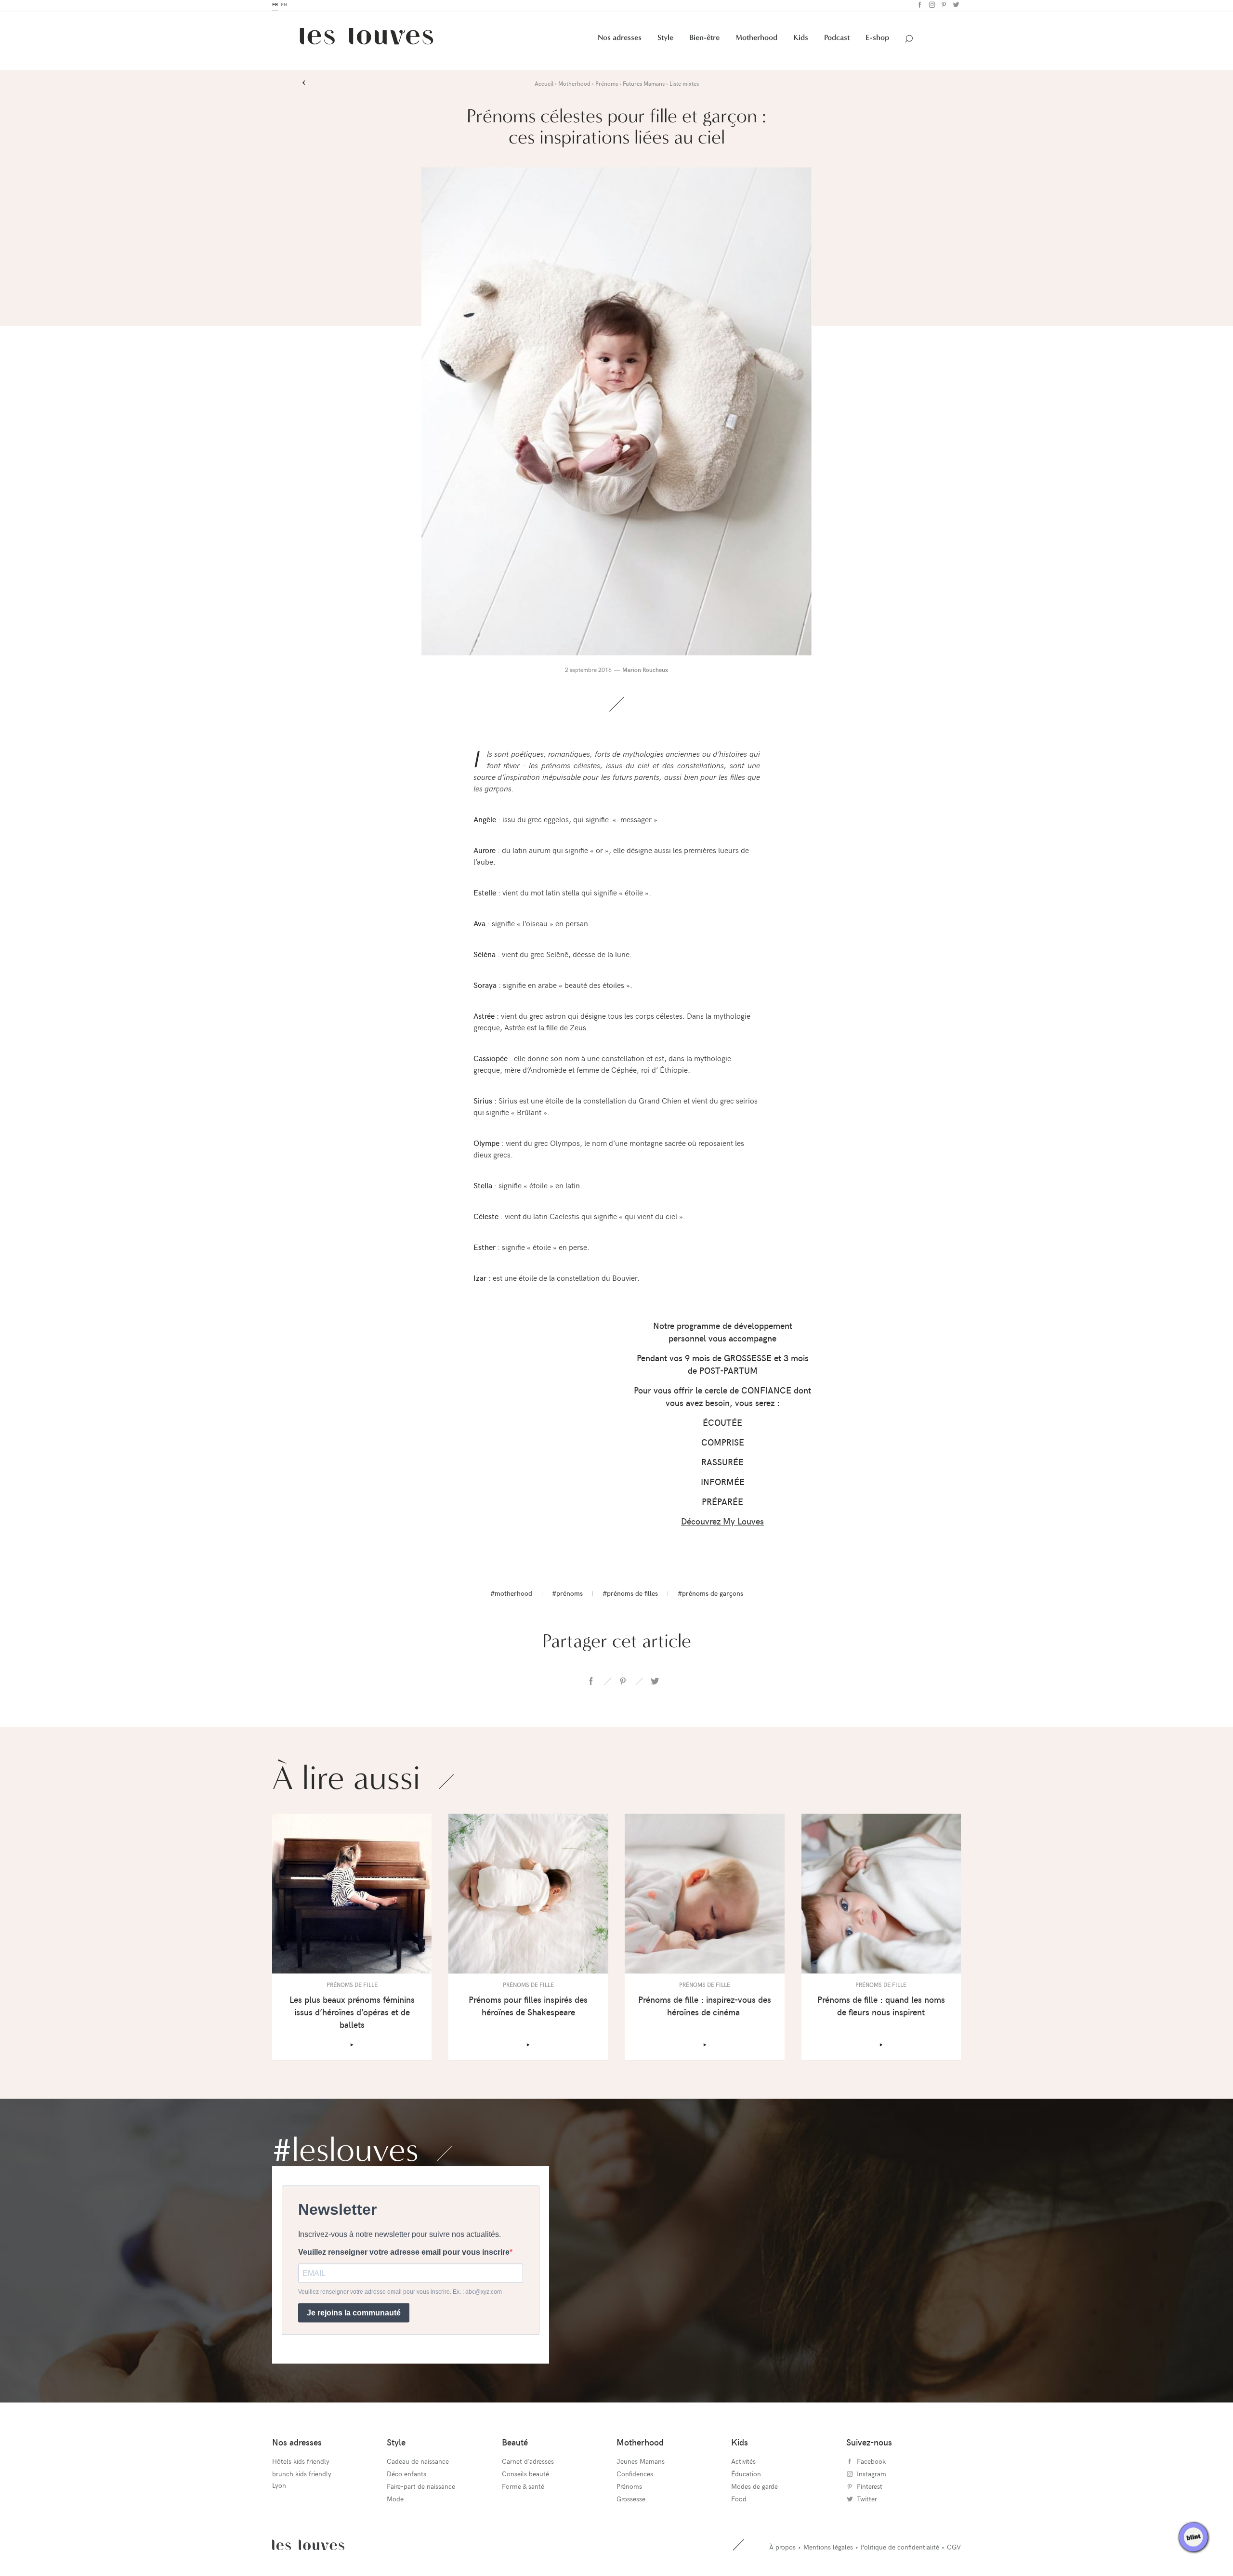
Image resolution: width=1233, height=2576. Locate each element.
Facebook (919, 7)
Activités (743, 2463)
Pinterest (943, 7)
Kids (801, 40)
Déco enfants (407, 2476)
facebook (591, 1683)
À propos (782, 2549)
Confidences (635, 2476)
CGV (954, 2549)
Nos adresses (620, 40)
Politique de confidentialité (900, 2549)
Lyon (279, 2487)
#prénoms (567, 1596)
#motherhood (511, 1596)
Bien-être (704, 40)
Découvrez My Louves (722, 1523)
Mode (395, 2501)
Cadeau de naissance (418, 2463)
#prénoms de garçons (710, 1596)
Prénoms (629, 2488)
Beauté (515, 2444)
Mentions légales (828, 2549)
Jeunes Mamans (641, 2463)
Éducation (746, 2476)
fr (275, 7)
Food (739, 2501)
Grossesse (631, 2501)
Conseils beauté (525, 2476)
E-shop (877, 40)
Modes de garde (754, 2488)
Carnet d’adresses (528, 2463)
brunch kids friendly (302, 2476)
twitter (655, 1683)
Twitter (955, 7)
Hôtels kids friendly (301, 2463)
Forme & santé (523, 2488)
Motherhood (756, 40)
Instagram (931, 7)
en (284, 7)
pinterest (623, 1683)
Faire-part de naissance (421, 2488)
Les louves (308, 2547)
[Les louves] (367, 42)
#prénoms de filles (630, 1596)
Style (665, 40)
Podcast (837, 40)
